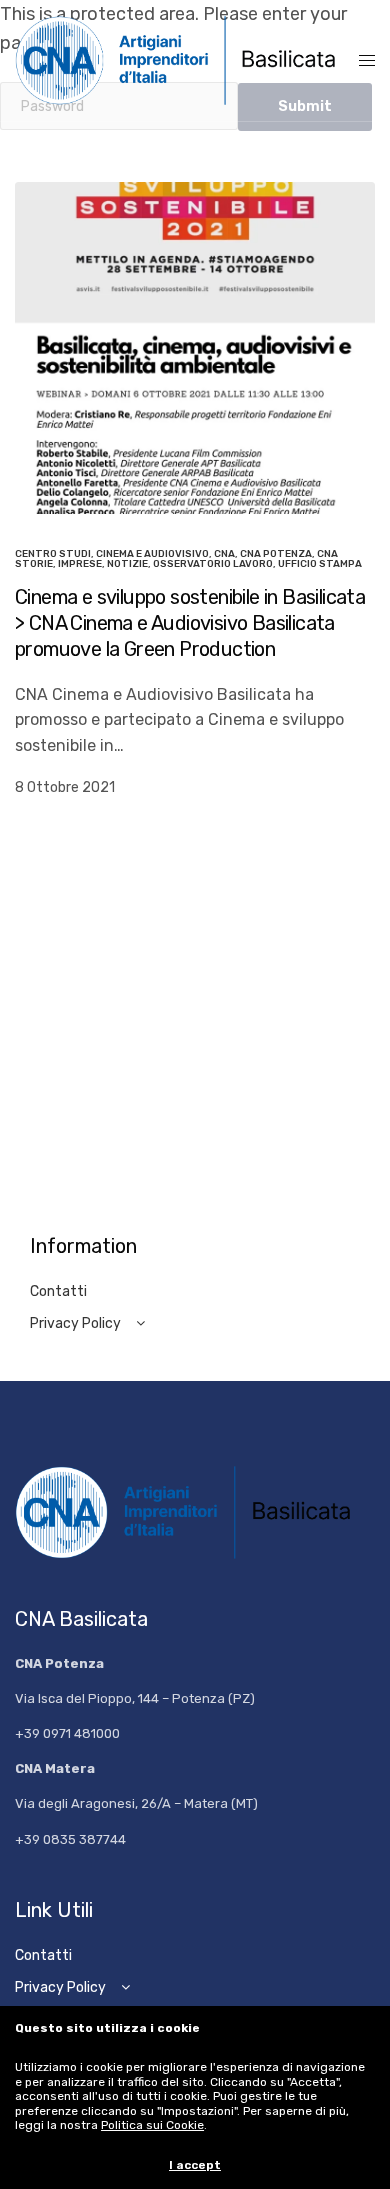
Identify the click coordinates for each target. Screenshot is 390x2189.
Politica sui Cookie (152, 2125)
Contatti (58, 1291)
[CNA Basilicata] (187, 60)
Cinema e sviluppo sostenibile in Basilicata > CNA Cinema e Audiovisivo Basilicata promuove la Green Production (190, 623)
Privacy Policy (75, 1323)
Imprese (80, 564)
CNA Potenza (276, 554)
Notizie (127, 564)
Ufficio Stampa (320, 564)
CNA (224, 554)
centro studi (53, 554)
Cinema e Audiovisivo (152, 554)
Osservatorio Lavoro (213, 564)
